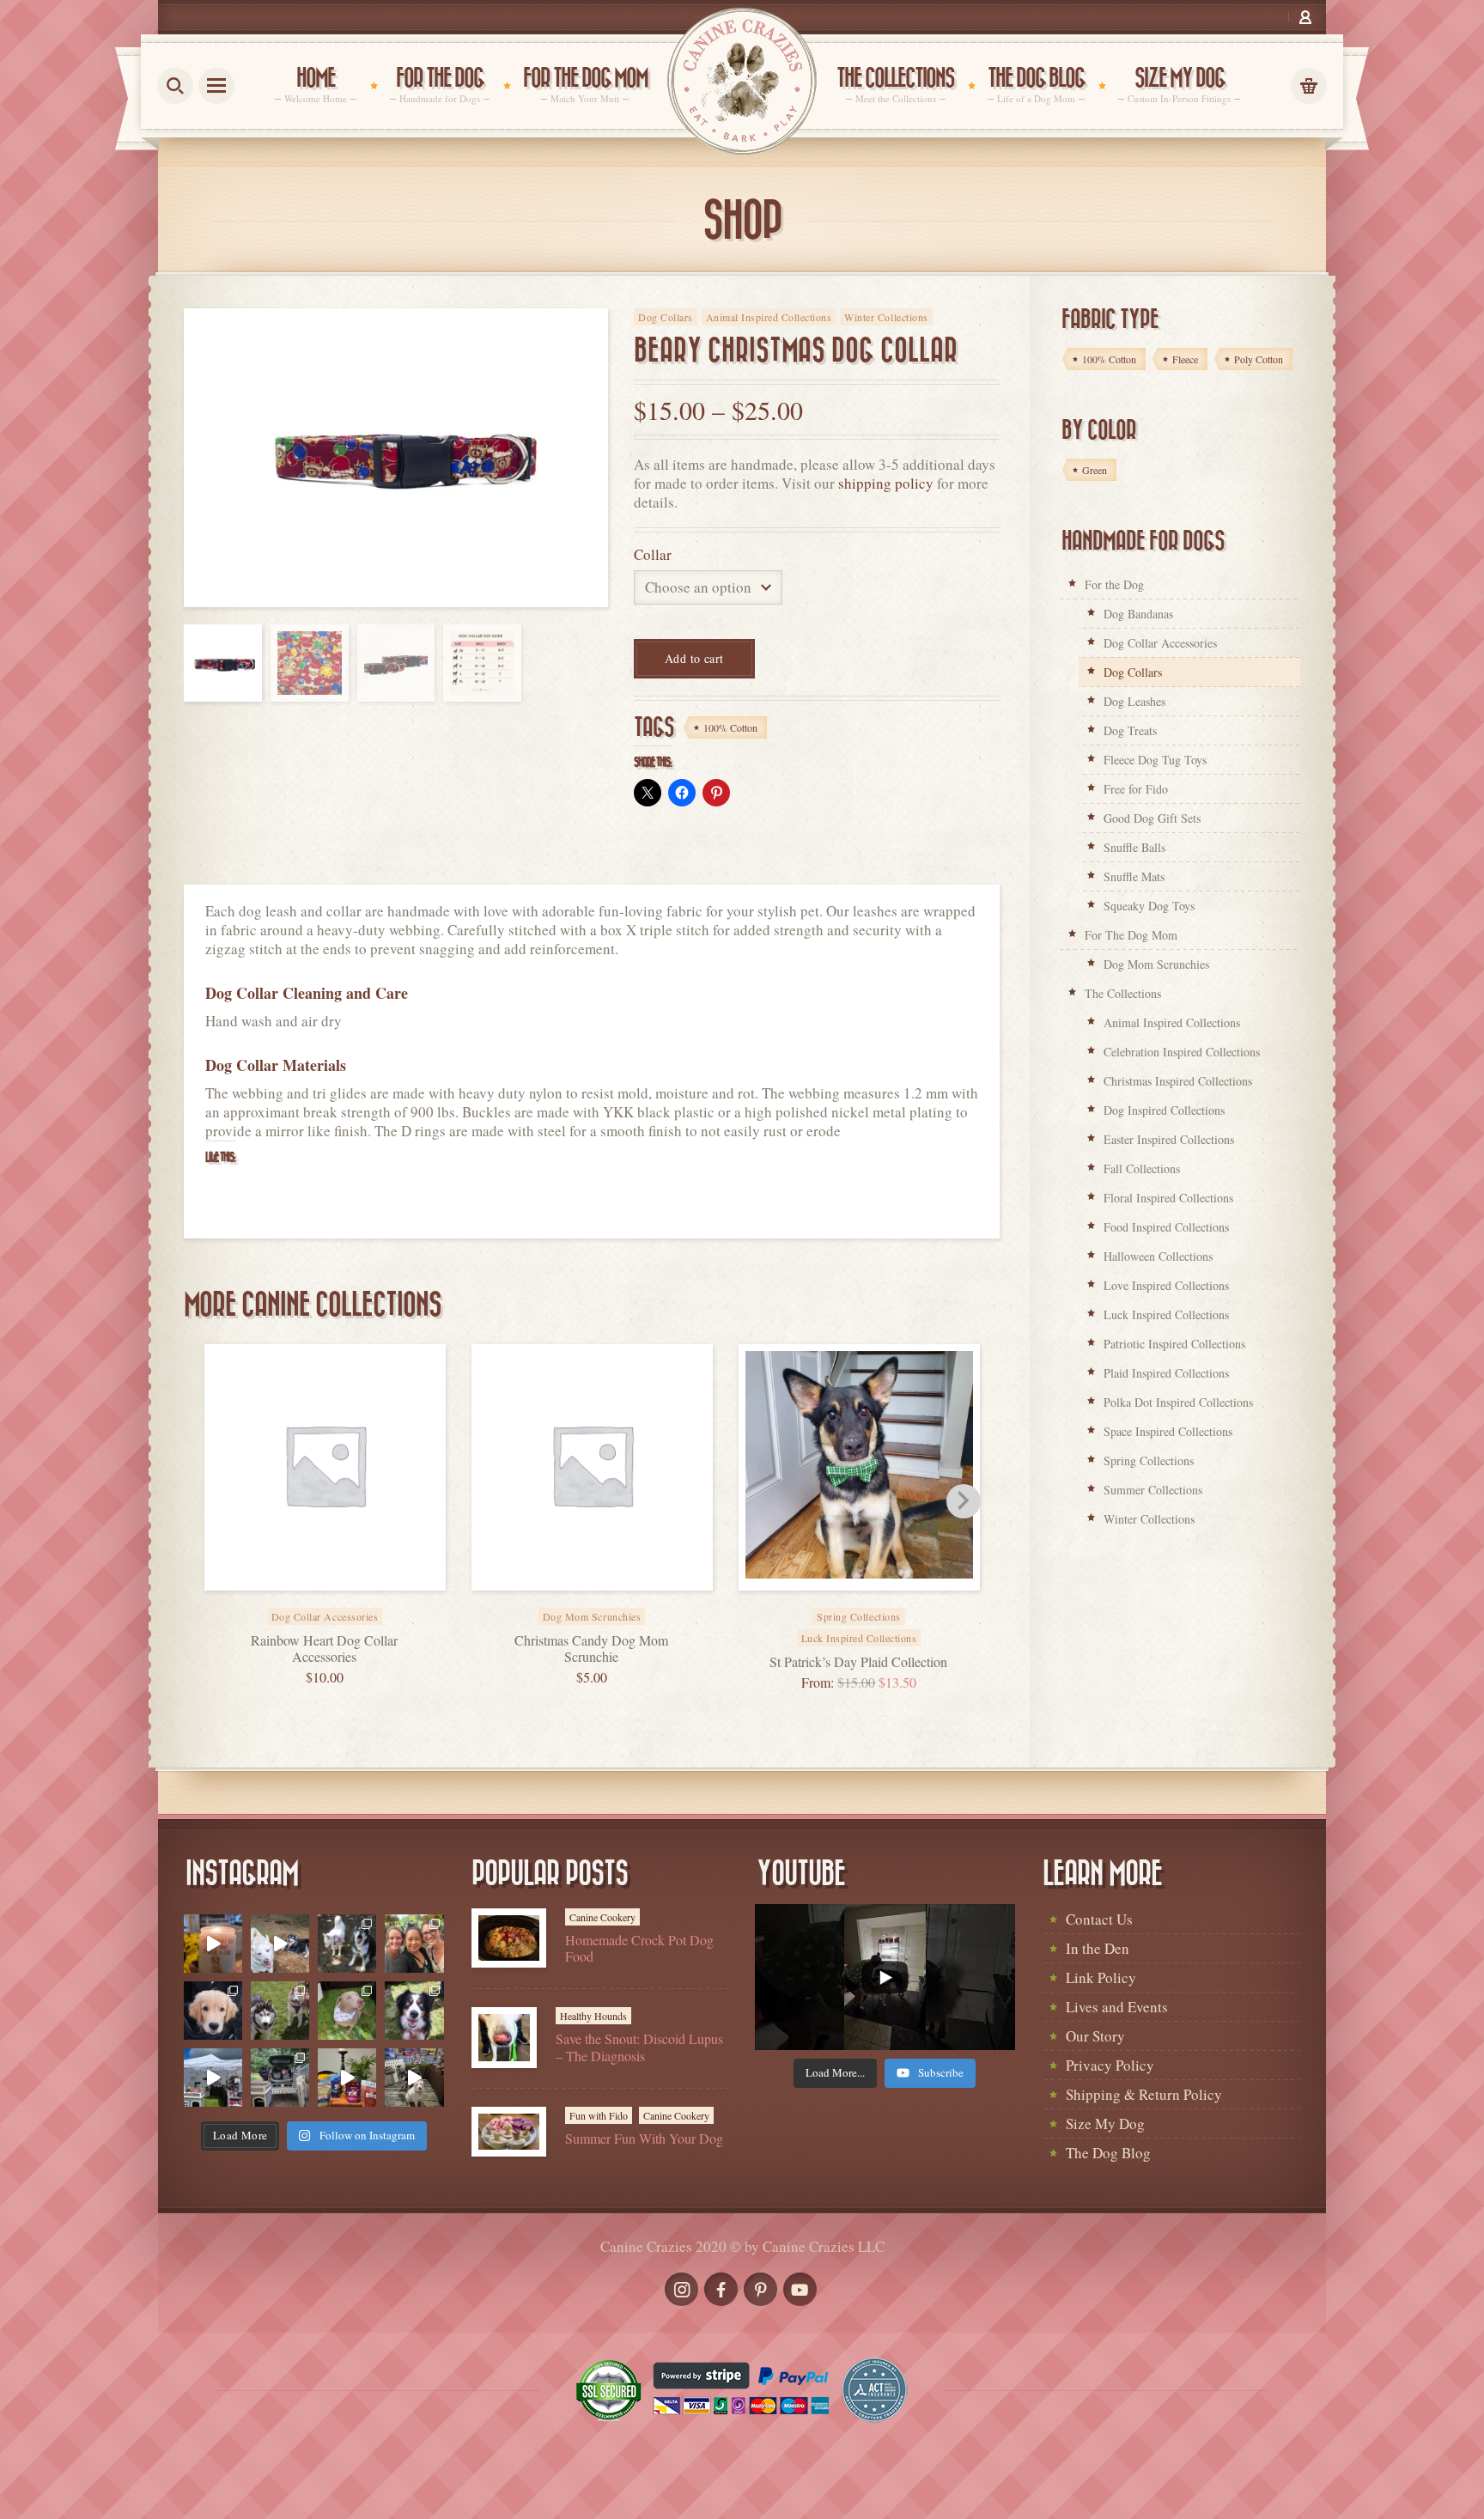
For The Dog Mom (1131, 935)
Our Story (1095, 2036)
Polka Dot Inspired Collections (1178, 1402)
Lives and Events (1117, 2007)
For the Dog (1114, 584)
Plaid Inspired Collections (1166, 1373)
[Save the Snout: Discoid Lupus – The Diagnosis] (504, 2038)
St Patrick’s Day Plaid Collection (858, 1661)
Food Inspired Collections (1166, 1227)
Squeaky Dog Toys (1149, 906)
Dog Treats (1130, 730)
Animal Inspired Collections (769, 317)
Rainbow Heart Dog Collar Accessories (324, 1648)
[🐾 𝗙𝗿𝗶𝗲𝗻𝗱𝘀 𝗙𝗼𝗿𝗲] (280, 2011)
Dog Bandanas (1138, 614)
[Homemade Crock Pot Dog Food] (509, 1938)
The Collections (1123, 993)
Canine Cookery (602, 1917)
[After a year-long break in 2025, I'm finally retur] (414, 2078)
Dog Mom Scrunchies (1156, 964)
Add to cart (694, 658)
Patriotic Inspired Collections (1174, 1344)
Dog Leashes (1134, 701)
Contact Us (1099, 1919)
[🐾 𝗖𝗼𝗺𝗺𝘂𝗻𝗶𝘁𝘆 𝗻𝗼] (347, 1944)
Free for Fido (1136, 789)
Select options (344, 1605)
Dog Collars (666, 317)
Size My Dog (1105, 2124)
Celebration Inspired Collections (1182, 1052)
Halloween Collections (1158, 1256)
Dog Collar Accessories (1160, 643)
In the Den (1098, 1948)
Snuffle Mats (1134, 876)
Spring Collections (1149, 1460)
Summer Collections (1153, 1490)
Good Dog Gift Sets (1152, 818)
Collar (653, 554)
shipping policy (886, 483)
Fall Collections (1142, 1168)
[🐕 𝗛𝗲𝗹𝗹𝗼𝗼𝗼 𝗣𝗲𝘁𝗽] (280, 2078)
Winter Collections (886, 317)
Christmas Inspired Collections (1178, 1081)
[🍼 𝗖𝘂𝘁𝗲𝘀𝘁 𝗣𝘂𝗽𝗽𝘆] (213, 2011)
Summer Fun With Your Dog (644, 2138)
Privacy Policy (1110, 2065)
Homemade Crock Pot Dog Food (639, 1948)
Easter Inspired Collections (1169, 1139)
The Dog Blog (1108, 2153)
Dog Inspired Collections (1164, 1110)
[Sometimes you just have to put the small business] (414, 1944)
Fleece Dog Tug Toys (1155, 760)
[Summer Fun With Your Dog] (509, 2132)
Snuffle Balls (1134, 847)
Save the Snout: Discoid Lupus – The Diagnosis (639, 2047)
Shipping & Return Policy (1144, 2094)
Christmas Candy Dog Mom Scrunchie (591, 1648)
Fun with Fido (599, 2115)
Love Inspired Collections (1166, 1285)
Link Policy (1101, 1977)
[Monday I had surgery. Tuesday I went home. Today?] (213, 1944)
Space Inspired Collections (1168, 1431)
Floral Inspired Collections (1168, 1198)
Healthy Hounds (593, 2016)
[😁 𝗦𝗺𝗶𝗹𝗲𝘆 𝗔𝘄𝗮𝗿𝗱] (414, 2011)
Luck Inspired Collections (859, 1638)
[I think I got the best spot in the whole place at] (213, 2078)
